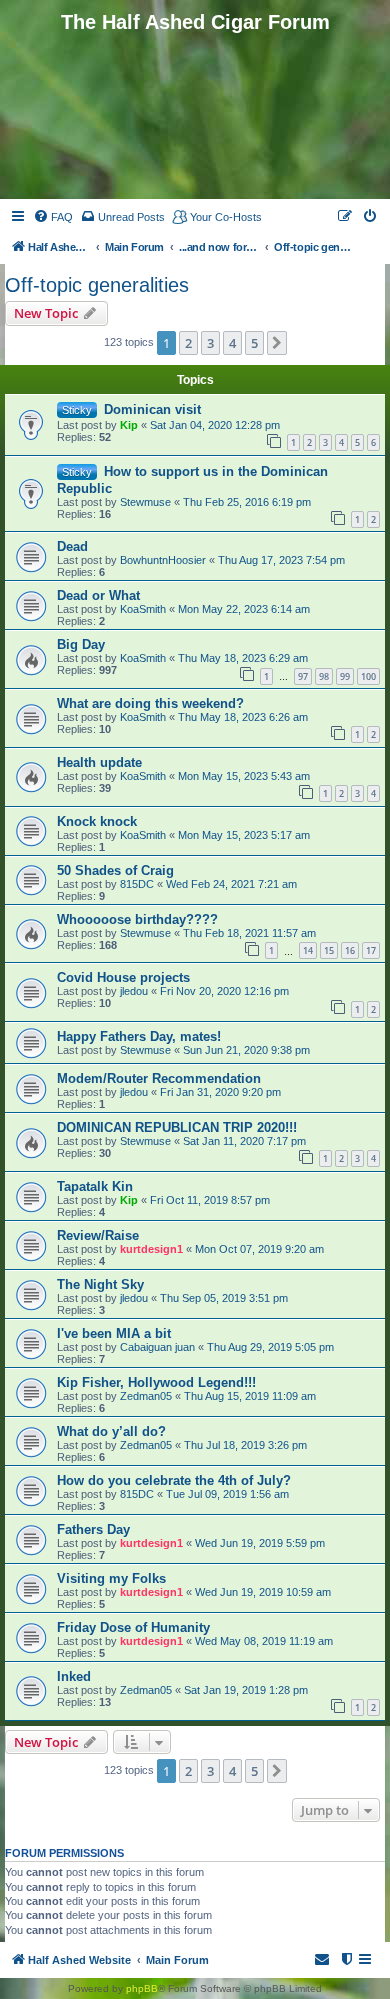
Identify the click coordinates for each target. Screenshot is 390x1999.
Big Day (81, 644)
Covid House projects (123, 977)
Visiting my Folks (111, 1578)
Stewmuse (145, 502)
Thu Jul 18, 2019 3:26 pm (245, 1445)
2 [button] (188, 343)
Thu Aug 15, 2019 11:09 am (250, 1396)
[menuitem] (53, 217)
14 (308, 950)
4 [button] (232, 343)
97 (303, 676)
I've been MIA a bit (114, 1333)
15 (329, 950)
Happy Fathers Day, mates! (139, 1036)
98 (324, 676)
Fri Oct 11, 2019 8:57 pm (210, 1200)
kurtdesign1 (151, 1249)
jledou (134, 991)
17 (371, 950)
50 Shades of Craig (115, 870)
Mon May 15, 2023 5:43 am (244, 776)
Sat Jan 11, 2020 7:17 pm (244, 1141)
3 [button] (210, 343)
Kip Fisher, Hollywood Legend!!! (156, 1382)
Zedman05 (146, 1396)
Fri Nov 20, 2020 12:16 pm (224, 991)
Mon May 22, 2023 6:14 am (244, 609)
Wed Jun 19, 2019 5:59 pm (260, 1543)
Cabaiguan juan (157, 1347)
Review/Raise (98, 1235)
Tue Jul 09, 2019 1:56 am (227, 1494)
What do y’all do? (111, 1431)
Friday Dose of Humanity (133, 1627)
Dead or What (98, 595)
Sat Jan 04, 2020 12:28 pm (215, 425)
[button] (277, 343)
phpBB (142, 1988)
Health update (99, 762)
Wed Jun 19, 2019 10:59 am (263, 1592)
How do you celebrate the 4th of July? (174, 1480)
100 (368, 676)
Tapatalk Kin (95, 1186)
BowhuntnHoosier (163, 560)
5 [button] (254, 343)
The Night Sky (100, 1284)
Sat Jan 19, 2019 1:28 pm (246, 1690)
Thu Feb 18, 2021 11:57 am (249, 933)
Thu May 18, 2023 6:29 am (243, 658)
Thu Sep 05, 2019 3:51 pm (224, 1298)
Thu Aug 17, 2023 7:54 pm (281, 560)
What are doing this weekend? (150, 703)
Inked (74, 1676)
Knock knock (97, 821)
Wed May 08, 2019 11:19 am (264, 1641)
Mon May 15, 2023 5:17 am (244, 835)
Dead (72, 546)
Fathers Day (93, 1529)
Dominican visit (152, 409)
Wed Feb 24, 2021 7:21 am (231, 884)
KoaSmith (143, 609)
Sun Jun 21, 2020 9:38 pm (246, 1050)
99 (345, 676)
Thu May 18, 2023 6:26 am (243, 717)
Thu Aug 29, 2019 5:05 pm (270, 1347)
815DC (137, 884)
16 (350, 950)
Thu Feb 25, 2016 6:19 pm (247, 502)
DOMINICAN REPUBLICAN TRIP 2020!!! (177, 1127)
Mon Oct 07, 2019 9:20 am (259, 1249)
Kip (129, 425)
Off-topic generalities (97, 285)
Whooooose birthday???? (137, 919)
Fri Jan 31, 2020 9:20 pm (220, 1092)
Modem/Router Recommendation (159, 1078)
